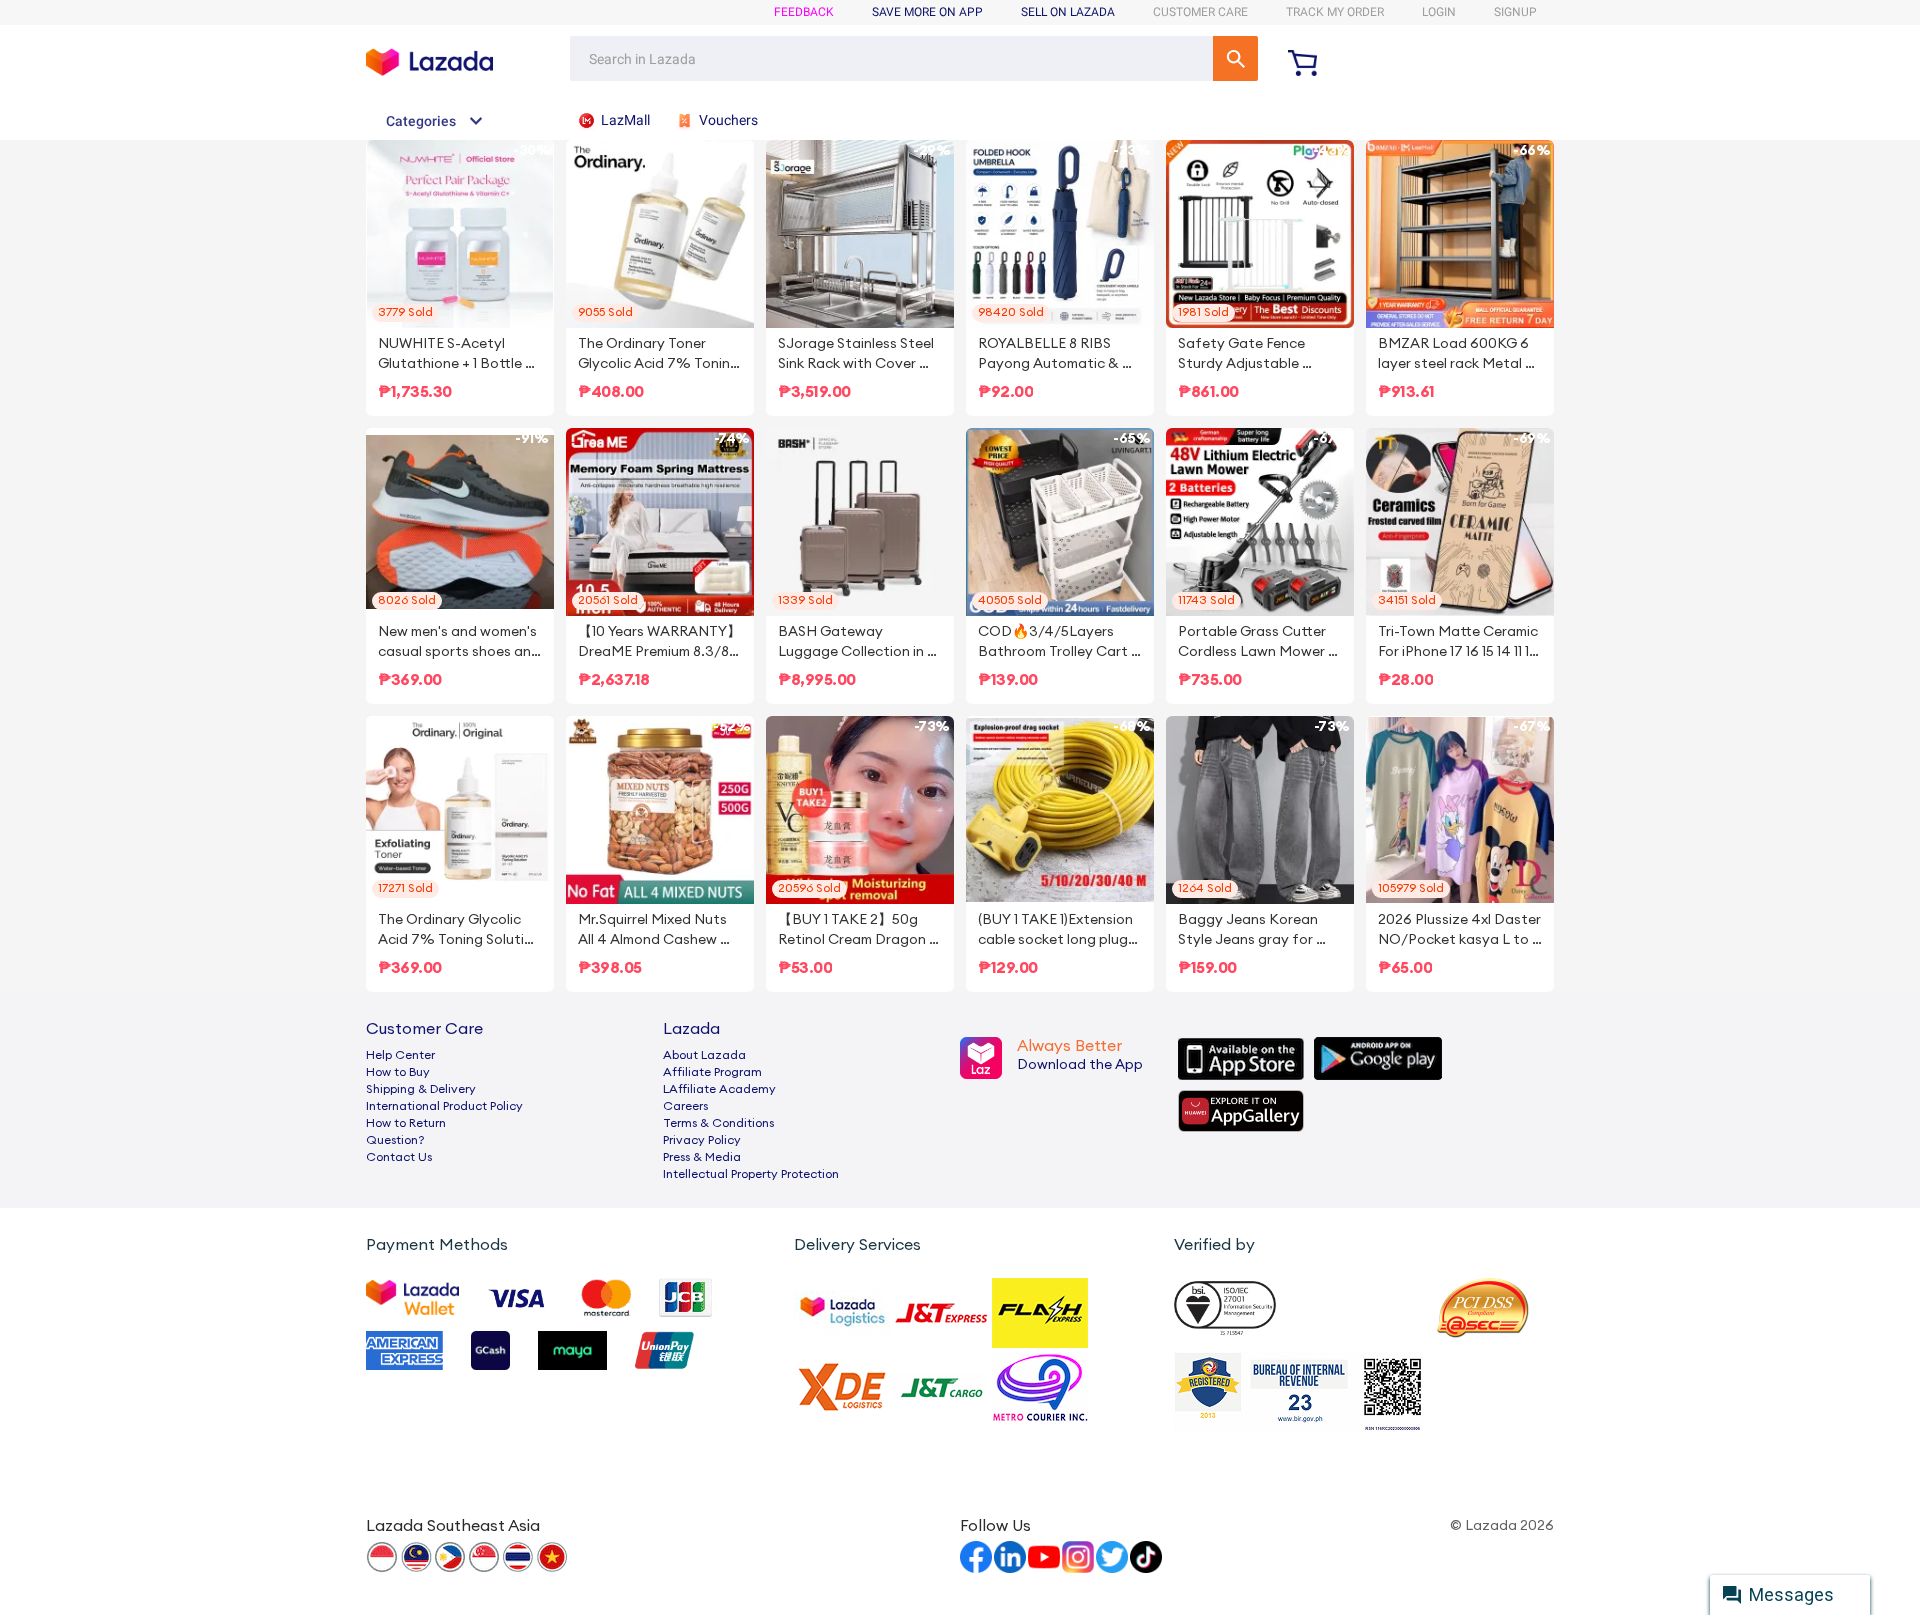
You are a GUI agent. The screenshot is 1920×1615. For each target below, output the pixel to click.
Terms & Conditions (718, 1123)
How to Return (406, 1123)
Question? (395, 1140)
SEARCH (1235, 58)
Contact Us (399, 1157)
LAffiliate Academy (719, 1089)
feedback (804, 12)
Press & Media (702, 1157)
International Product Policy (444, 1106)
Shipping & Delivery (421, 1089)
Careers (685, 1106)
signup (1515, 12)
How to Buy (398, 1072)
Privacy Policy (702, 1140)
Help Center (400, 1055)
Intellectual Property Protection (751, 1174)
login (1439, 12)
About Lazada (704, 1055)
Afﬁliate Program (712, 1072)
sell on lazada (1068, 12)
